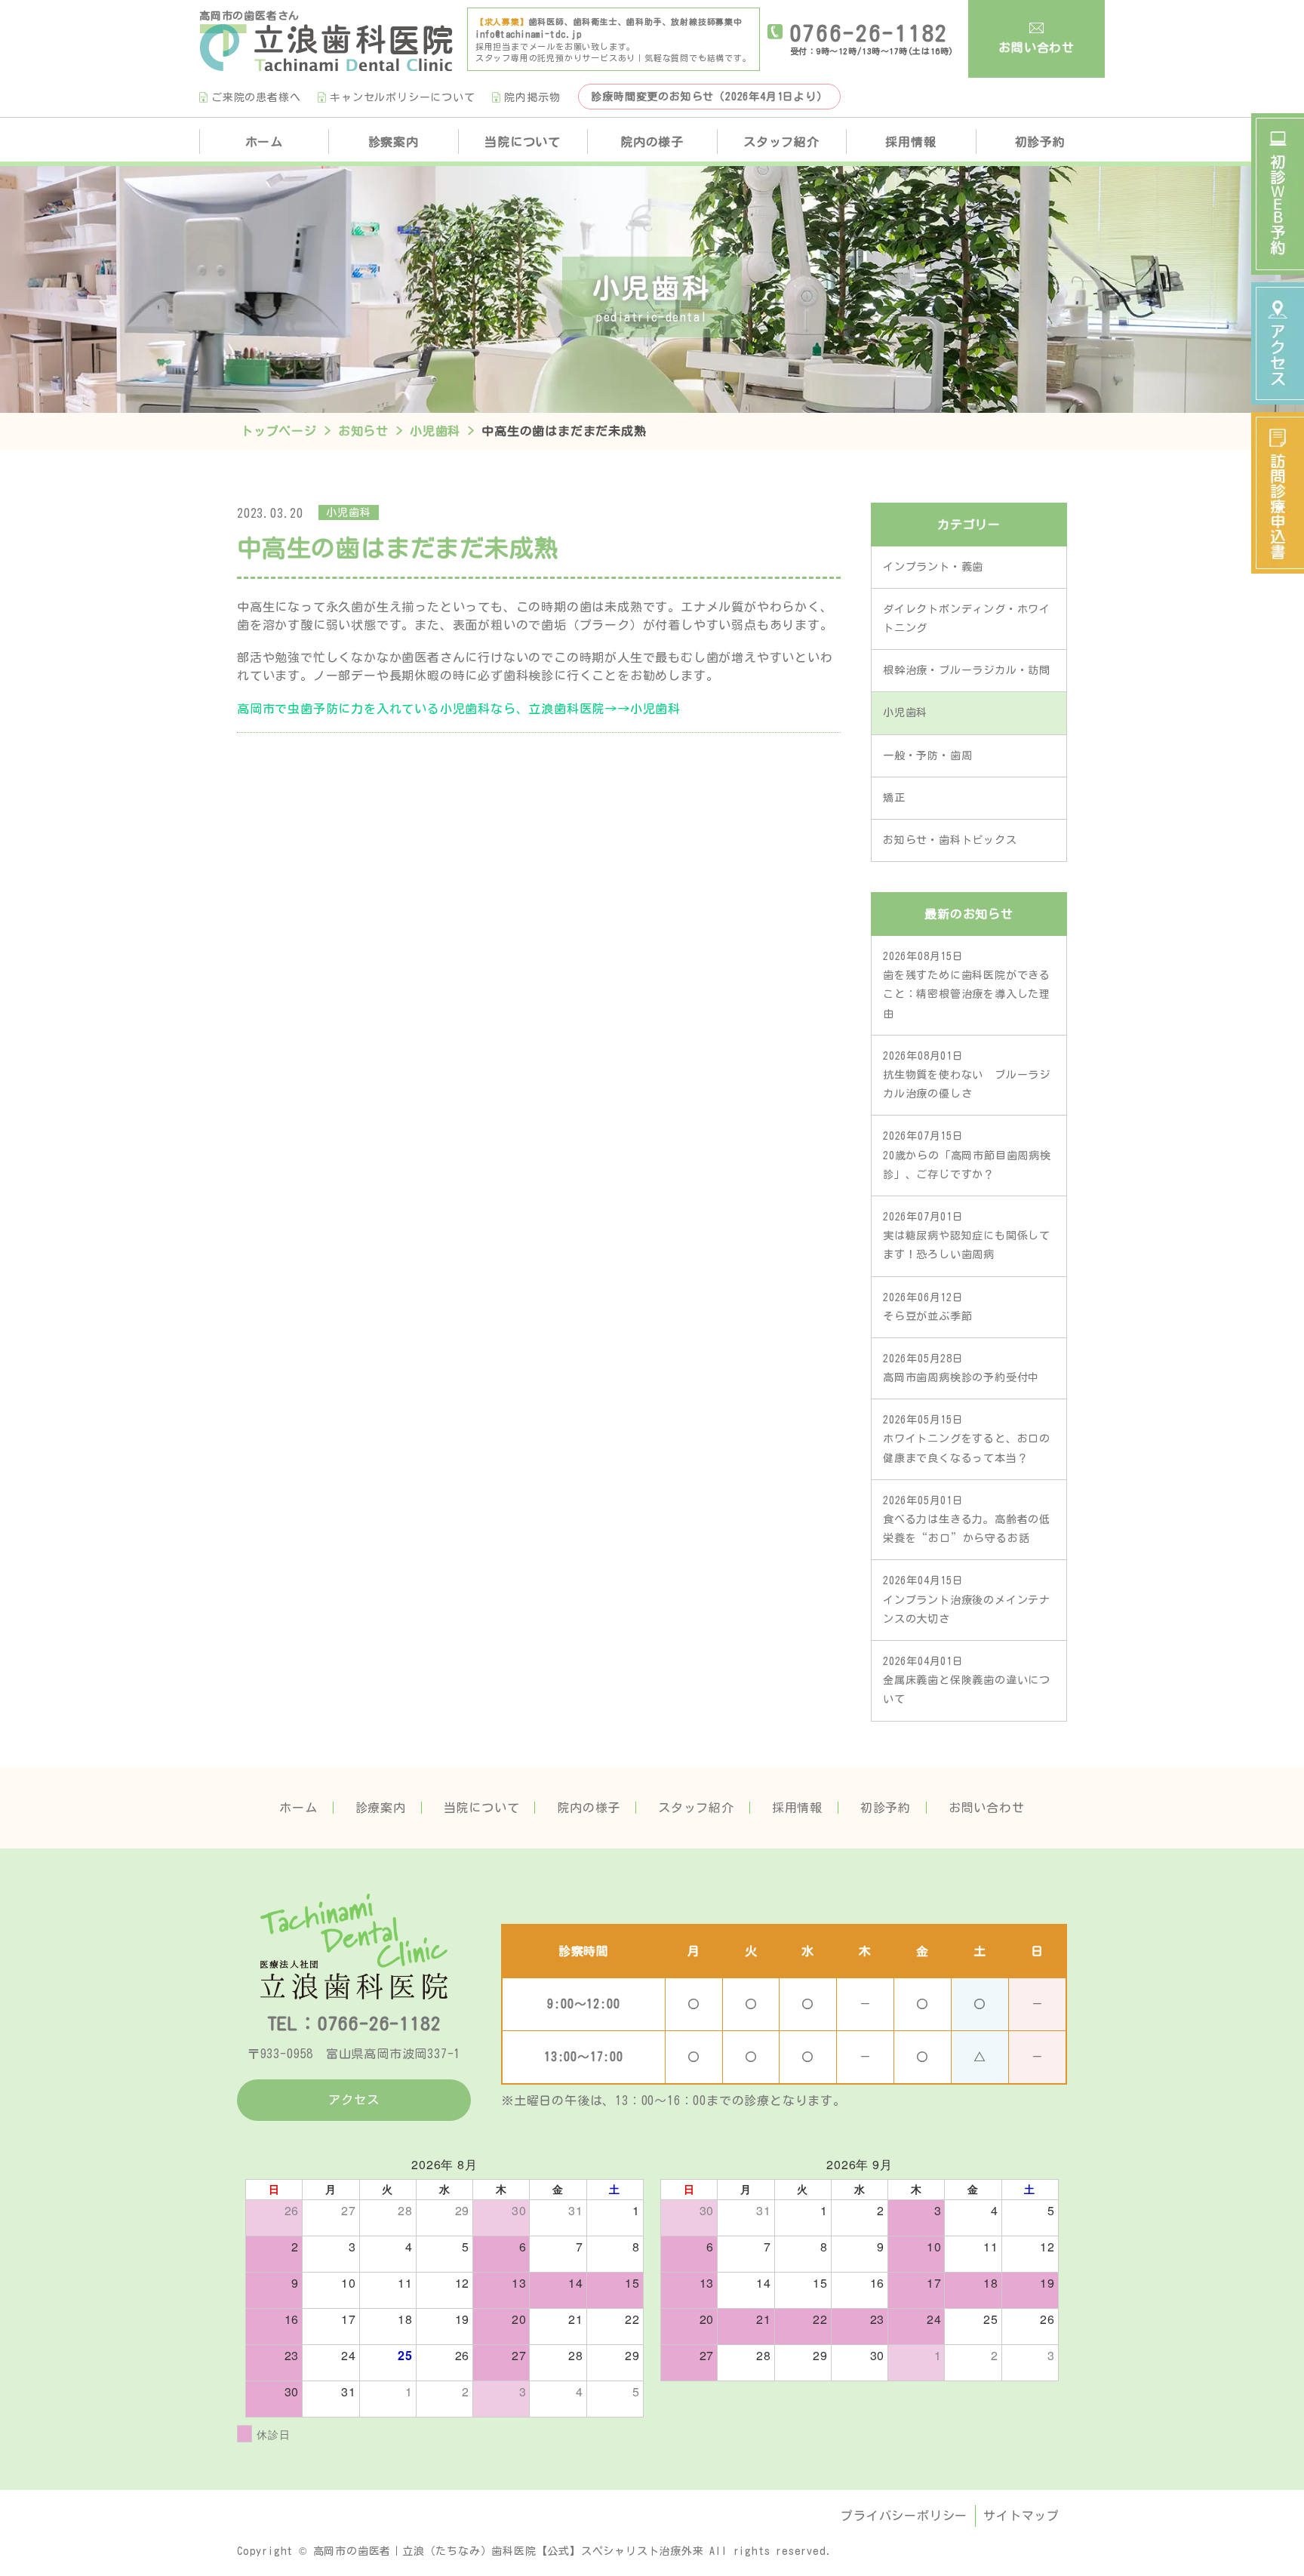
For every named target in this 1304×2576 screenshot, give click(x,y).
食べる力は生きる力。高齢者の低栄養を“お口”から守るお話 (967, 1519)
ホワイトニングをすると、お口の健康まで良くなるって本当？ (967, 1439)
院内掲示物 (532, 97)
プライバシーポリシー (904, 2516)
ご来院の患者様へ (256, 97)
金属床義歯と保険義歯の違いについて (967, 1680)
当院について (523, 142)
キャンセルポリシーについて (402, 97)
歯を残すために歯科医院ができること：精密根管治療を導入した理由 (967, 985)
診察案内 (394, 142)
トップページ (279, 431)
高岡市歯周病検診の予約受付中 (961, 1368)
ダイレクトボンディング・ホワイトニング (967, 619)
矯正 (894, 798)
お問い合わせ (1036, 48)
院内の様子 (652, 142)
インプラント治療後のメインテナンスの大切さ (967, 1599)
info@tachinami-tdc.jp (529, 34)
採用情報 (910, 142)
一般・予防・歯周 (927, 756)
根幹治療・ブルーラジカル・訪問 (967, 670)
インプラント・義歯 (933, 567)
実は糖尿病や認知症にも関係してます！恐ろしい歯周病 (967, 1236)
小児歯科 (435, 431)
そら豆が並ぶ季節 (927, 1307)
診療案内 (381, 1808)
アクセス (354, 2100)
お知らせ (363, 431)
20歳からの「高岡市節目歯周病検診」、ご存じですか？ (967, 1155)
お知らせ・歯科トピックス (950, 840)
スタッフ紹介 (781, 142)
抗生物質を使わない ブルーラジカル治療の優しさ (967, 1075)
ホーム (264, 142)
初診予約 (1040, 142)
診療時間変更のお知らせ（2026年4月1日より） (709, 97)
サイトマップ (1021, 2516)
